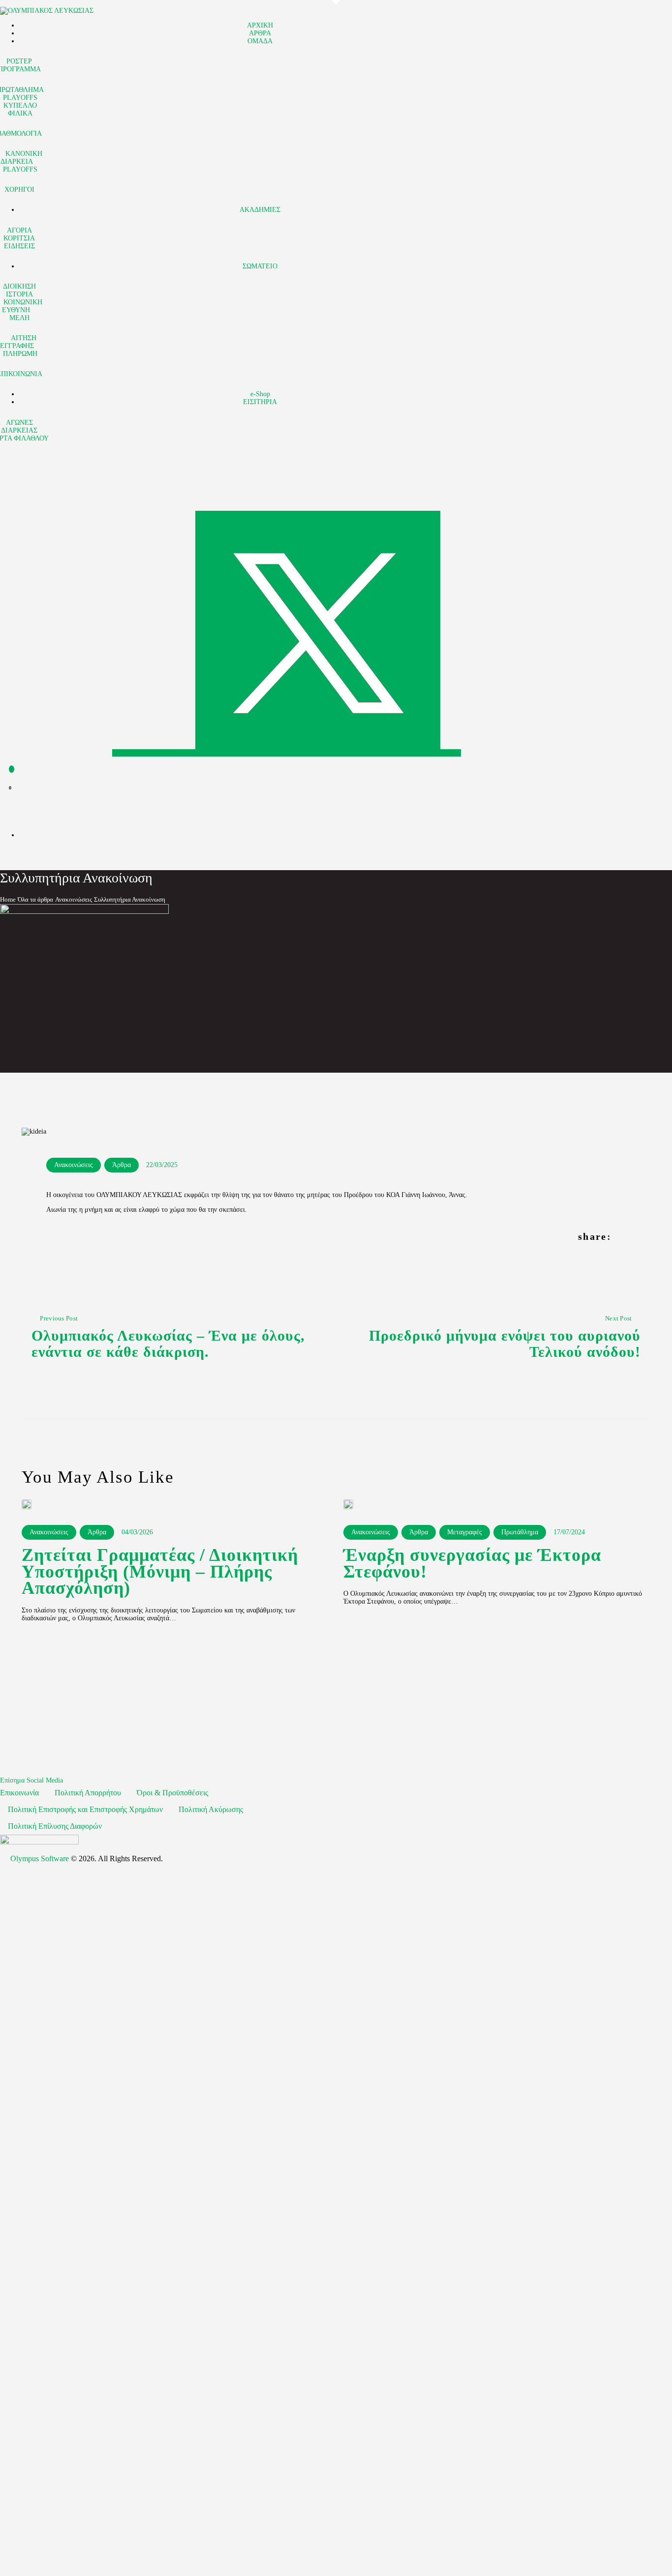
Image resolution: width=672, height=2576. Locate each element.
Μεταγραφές (465, 1532)
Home (8, 899)
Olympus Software (40, 1859)
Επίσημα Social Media (31, 1780)
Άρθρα (122, 1165)
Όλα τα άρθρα (35, 899)
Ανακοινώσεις (74, 899)
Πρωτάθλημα (520, 1532)
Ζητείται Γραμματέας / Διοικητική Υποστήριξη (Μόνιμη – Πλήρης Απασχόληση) (160, 1572)
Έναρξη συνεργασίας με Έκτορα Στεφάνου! (472, 1564)
